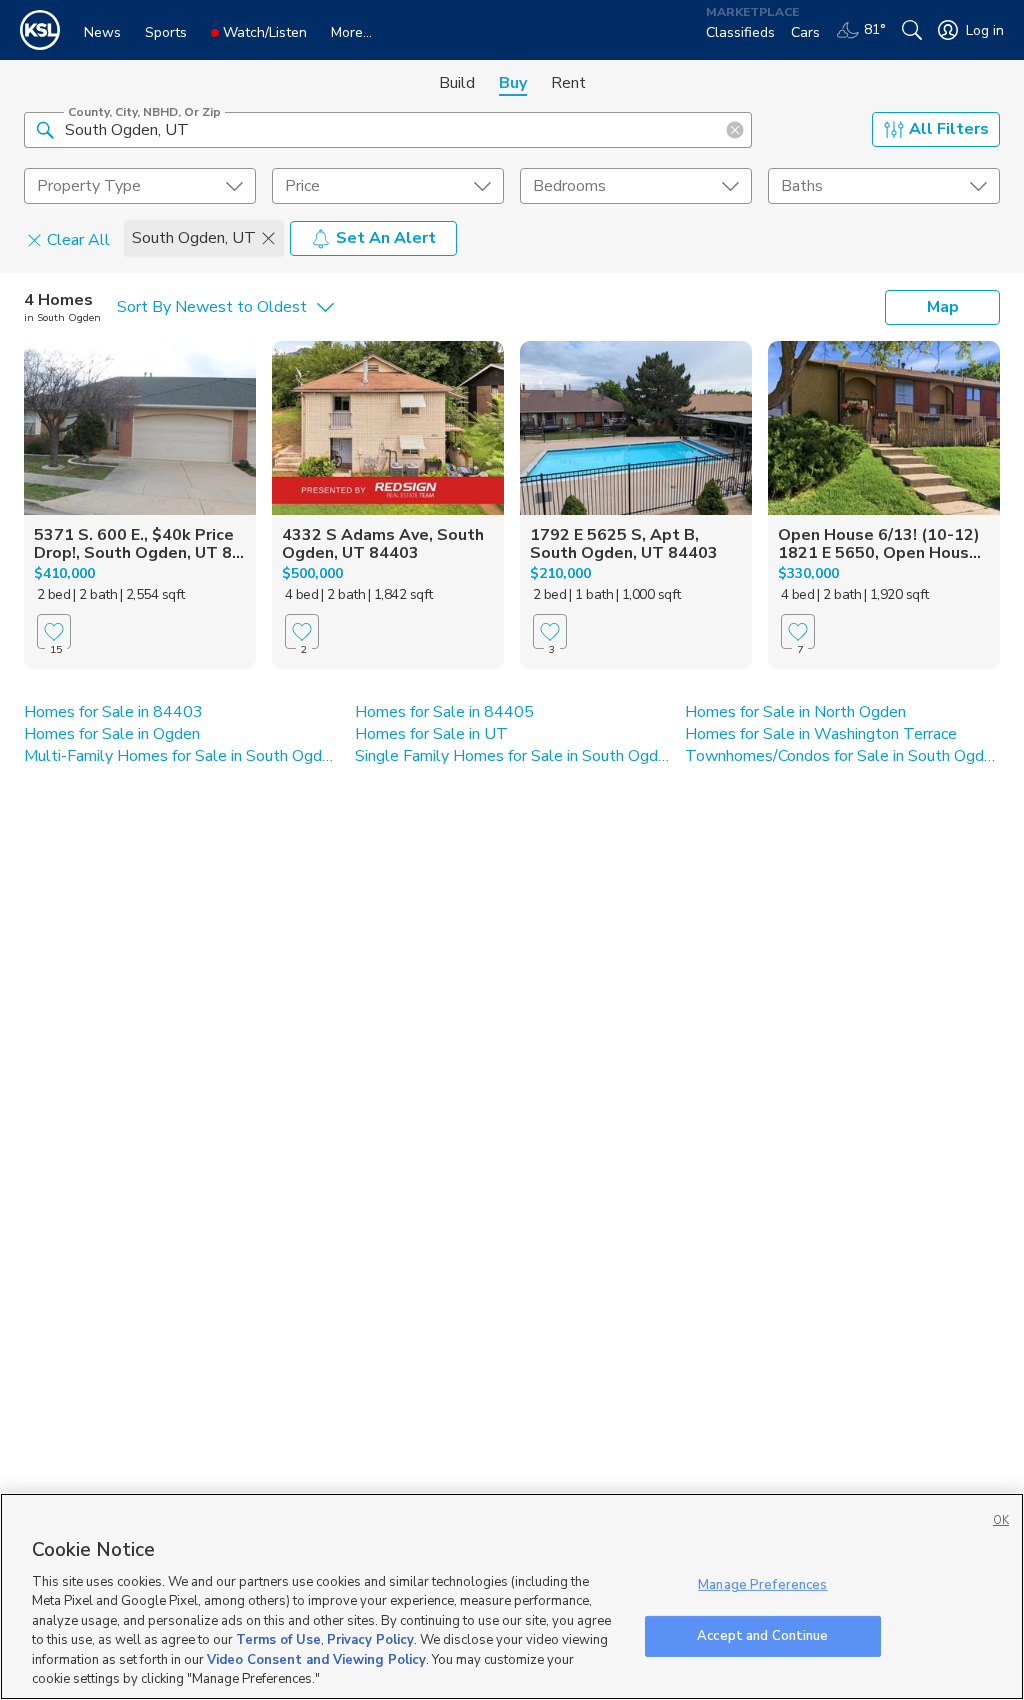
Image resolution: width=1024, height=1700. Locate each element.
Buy (513, 83)
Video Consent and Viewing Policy (316, 1660)
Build (457, 83)
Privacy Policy (370, 1640)
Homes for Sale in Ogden (112, 734)
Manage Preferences (762, 1585)
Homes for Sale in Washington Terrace (821, 734)
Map (943, 307)
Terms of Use (278, 1640)
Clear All (78, 239)
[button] (45, 129)
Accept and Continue (762, 1635)
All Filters (949, 129)
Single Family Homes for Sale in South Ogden (512, 756)
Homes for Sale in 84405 (444, 712)
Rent (568, 83)
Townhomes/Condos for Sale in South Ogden (842, 756)
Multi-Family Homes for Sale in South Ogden (181, 756)
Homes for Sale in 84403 (113, 712)
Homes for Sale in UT (431, 734)
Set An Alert (386, 238)
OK (1001, 1520)
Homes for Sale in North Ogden (795, 712)
